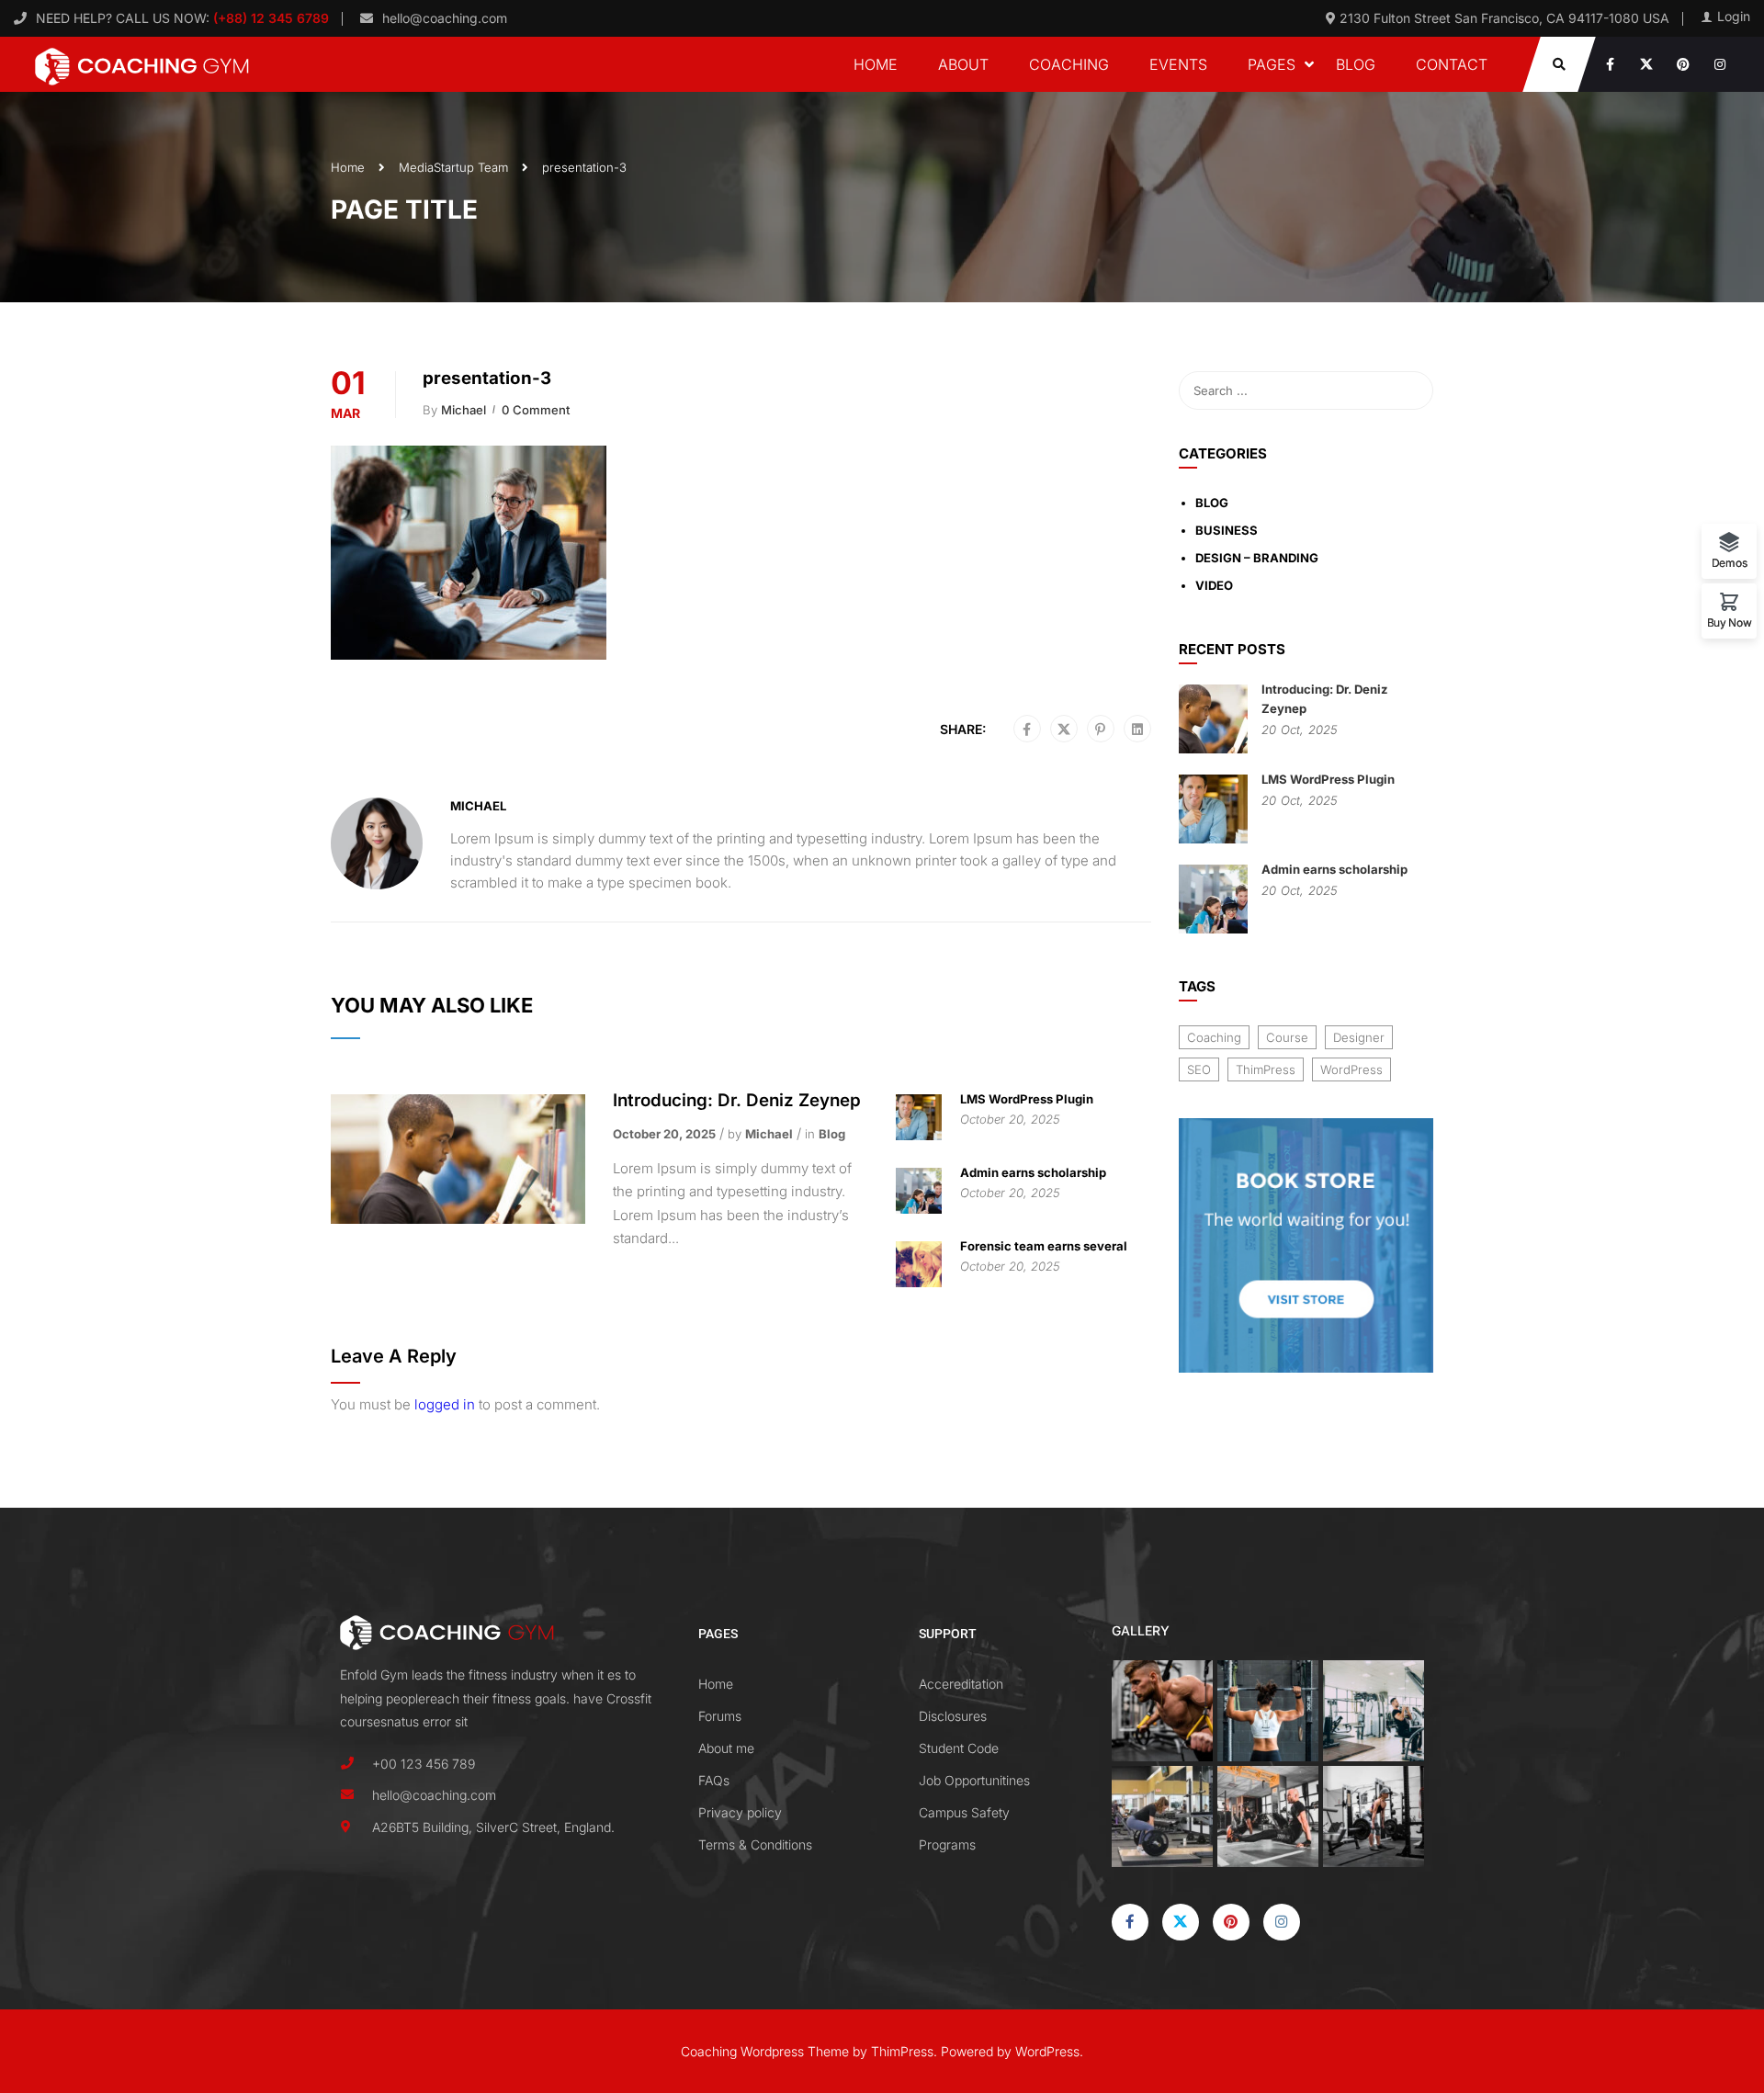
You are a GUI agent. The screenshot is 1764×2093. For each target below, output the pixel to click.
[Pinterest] (1100, 730)
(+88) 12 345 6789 (269, 18)
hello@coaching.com (445, 18)
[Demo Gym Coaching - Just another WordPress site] (142, 64)
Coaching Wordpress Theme (765, 2051)
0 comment (536, 410)
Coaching (1069, 64)
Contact (1452, 64)
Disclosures (953, 1716)
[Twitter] (1064, 730)
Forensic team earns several (1044, 1246)
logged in (445, 1404)
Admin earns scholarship (1033, 1172)
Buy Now (1730, 622)
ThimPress (1266, 1069)
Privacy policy (740, 1812)
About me (726, 1748)
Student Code (959, 1748)
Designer (1359, 1037)
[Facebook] (1027, 730)
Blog (1356, 64)
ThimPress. (904, 2051)
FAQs (714, 1780)
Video (1214, 585)
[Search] (1410, 390)
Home (876, 64)
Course (1287, 1037)
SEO (1199, 1069)
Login (1734, 17)
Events (1178, 64)
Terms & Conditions (755, 1844)
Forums (720, 1716)
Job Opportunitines (974, 1780)
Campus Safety (964, 1812)
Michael (464, 410)
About (963, 64)
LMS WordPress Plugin (1027, 1099)
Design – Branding (1257, 558)
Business (1227, 530)
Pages (1272, 64)
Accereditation (961, 1684)
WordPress (1351, 1069)
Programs (947, 1844)
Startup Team (471, 167)
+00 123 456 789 (424, 1764)
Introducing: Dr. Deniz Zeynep (737, 1100)
